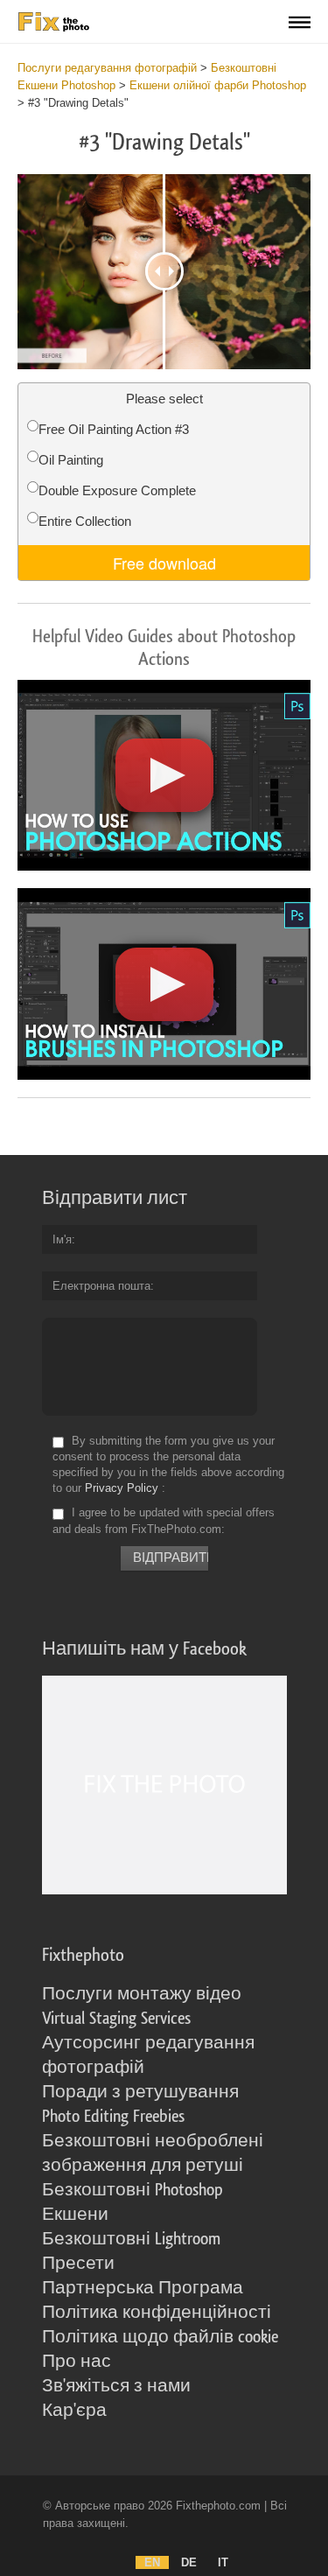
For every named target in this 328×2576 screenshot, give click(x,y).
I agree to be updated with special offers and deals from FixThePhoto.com (164, 1521)
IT (223, 2562)
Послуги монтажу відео (142, 1994)
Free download (164, 563)
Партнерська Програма (143, 2288)
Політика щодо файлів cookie (160, 2337)
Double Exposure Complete (117, 490)
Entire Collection (85, 521)
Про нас (77, 2362)
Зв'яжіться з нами (116, 2386)
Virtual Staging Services (116, 2019)
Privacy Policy (122, 1488)
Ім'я (62, 1239)
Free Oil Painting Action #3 (114, 429)
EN (152, 2562)
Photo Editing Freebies (113, 2117)
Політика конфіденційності (157, 2313)
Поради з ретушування (140, 2092)
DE (189, 2562)
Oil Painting (71, 460)
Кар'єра (74, 2411)
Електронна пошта (101, 1286)
